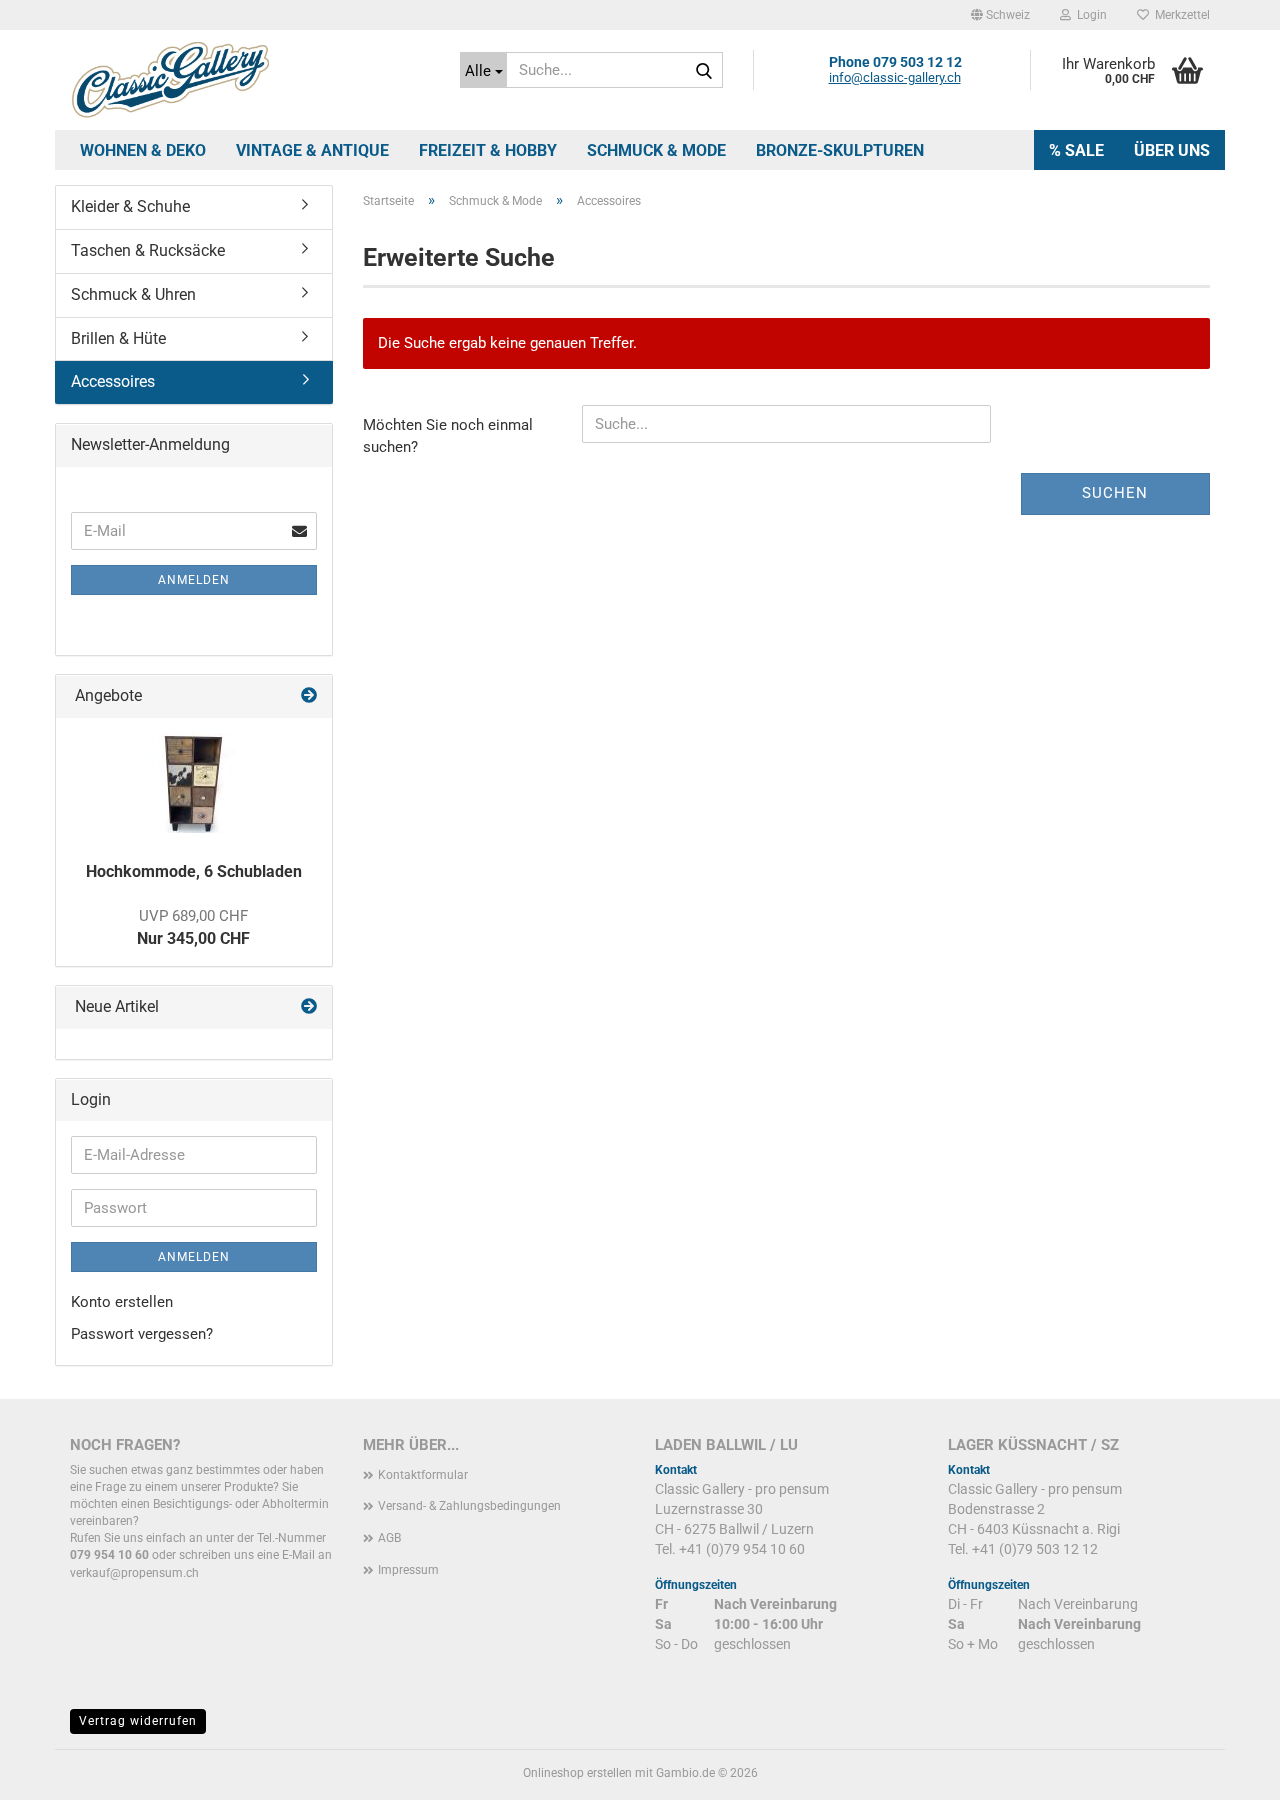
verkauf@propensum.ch (134, 1573)
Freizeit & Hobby (488, 150)
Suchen (1115, 493)
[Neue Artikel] (309, 1007)
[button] (1000, 15)
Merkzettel (1179, 15)
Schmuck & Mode (656, 150)
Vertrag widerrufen (138, 1721)
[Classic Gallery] (250, 80)
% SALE (1076, 150)
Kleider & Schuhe (130, 206)
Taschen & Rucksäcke (148, 250)
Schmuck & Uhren (133, 294)
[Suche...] (704, 71)
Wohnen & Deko (143, 150)
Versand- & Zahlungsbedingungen (469, 1506)
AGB (389, 1538)
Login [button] (1089, 15)
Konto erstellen (122, 1302)
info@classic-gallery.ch (895, 77)
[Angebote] (309, 696)
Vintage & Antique (312, 150)
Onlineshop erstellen (577, 1773)
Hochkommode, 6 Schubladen (194, 871)
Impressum (408, 1570)
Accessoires (113, 381)
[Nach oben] (1225, 1770)
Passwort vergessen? (142, 1334)
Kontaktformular (423, 1475)
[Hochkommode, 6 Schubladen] (194, 783)
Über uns (1172, 150)
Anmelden (194, 580)
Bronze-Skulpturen (840, 150)
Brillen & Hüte (118, 338)
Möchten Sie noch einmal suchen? (448, 435)
